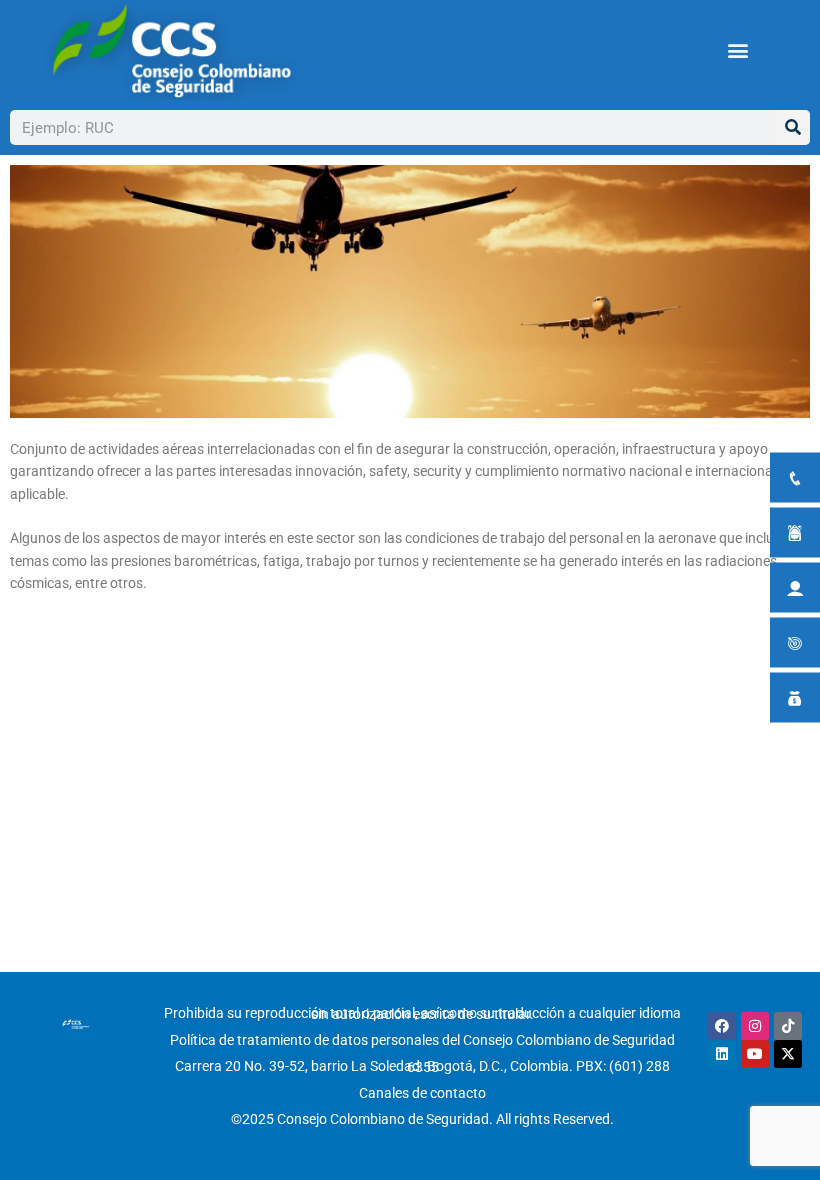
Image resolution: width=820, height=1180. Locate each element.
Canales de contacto (422, 1093)
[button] (738, 50)
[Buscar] (792, 127)
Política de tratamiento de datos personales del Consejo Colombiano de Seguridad (422, 1040)
